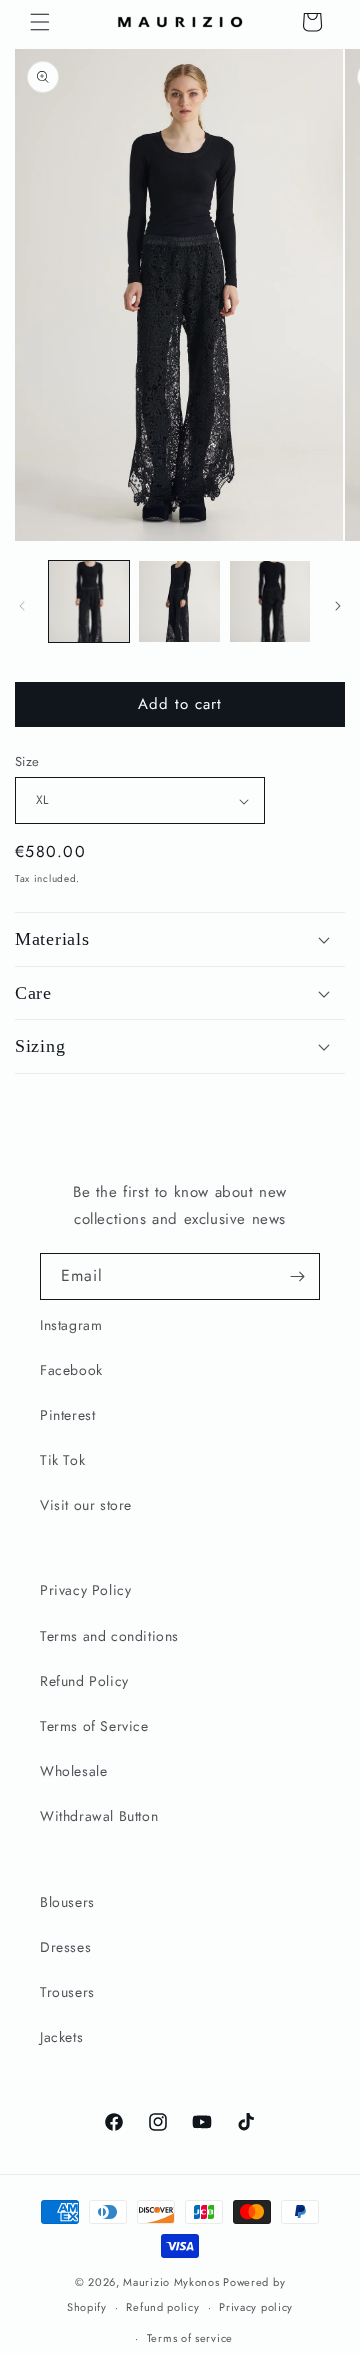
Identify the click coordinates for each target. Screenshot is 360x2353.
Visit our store (86, 1505)
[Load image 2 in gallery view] (179, 601)
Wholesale (73, 1771)
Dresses (65, 1947)
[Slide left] (22, 606)
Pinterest (67, 1415)
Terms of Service (94, 1726)
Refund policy (162, 2307)
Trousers (67, 1992)
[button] (40, 22)
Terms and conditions (109, 1636)
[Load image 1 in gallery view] (89, 601)
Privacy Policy (85, 1590)
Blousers (67, 1902)
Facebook (71, 1370)
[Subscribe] (297, 1276)
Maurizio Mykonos (171, 2282)
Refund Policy (84, 1681)
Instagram (71, 1325)
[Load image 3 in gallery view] (270, 601)
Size (27, 761)
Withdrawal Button (99, 1816)
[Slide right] (338, 606)
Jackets (61, 2037)
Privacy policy (256, 2307)
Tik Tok (62, 1460)
